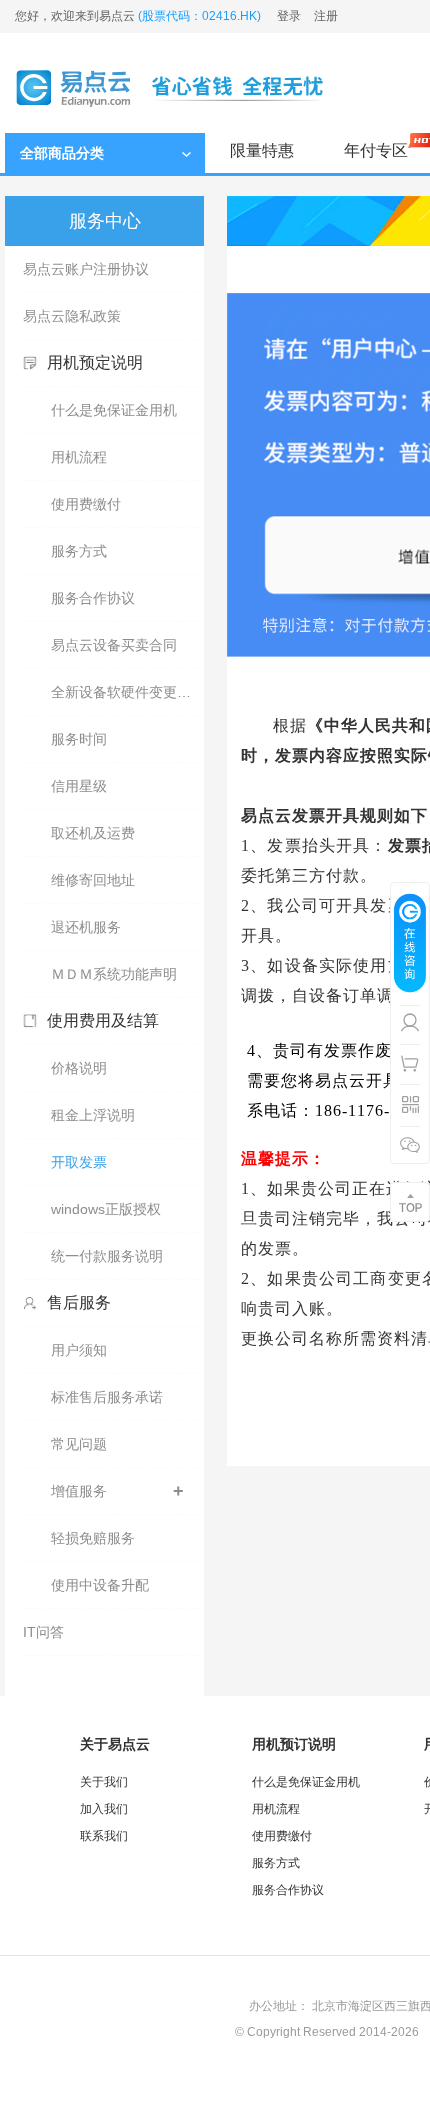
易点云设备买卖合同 (114, 645)
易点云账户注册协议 (86, 269)
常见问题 (79, 1444)
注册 (326, 16)
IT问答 (43, 1632)
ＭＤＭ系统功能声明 (114, 974)
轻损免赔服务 (93, 1538)
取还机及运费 (93, 833)
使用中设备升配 (100, 1585)
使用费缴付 (86, 504)
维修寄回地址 (93, 880)
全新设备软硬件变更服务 (125, 692)
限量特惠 (262, 150)
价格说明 (79, 1068)
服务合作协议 (93, 598)
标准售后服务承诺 (107, 1397)
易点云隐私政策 (72, 316)
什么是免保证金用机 (114, 410)
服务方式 (79, 551)
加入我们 (104, 1809)
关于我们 (104, 1782)
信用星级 (79, 786)
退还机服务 (86, 927)
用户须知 (79, 1350)
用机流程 (79, 457)
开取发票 (79, 1162)
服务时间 (79, 739)
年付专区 (376, 150)
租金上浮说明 (93, 1115)
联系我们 (104, 1836)
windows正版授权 (106, 1209)
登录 (289, 16)
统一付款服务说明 (107, 1256)
